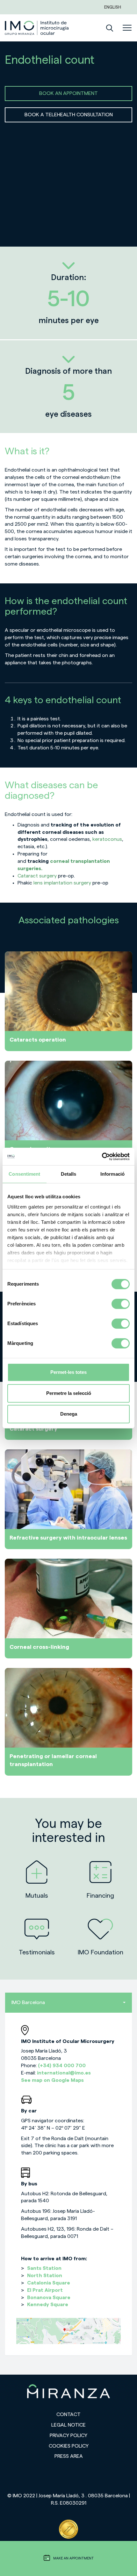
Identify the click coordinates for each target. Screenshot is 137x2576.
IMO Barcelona (28, 2002)
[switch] (121, 1304)
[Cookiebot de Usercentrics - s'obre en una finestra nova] (102, 1157)
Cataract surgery (37, 876)
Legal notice (68, 2425)
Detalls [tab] (69, 1174)
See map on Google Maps (52, 2080)
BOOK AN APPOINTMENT (68, 93)
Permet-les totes (68, 1372)
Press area (69, 2456)
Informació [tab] (112, 1174)
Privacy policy (68, 2435)
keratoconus (107, 839)
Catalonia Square (49, 2283)
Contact (68, 2414)
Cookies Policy (69, 2446)
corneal (60, 861)
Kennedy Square (48, 2305)
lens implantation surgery (62, 883)
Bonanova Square (49, 2298)
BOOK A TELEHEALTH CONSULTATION (69, 115)
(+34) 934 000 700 (62, 2066)
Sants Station (44, 2268)
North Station (45, 2276)
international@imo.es (64, 2073)
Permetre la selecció (69, 1393)
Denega (69, 1414)
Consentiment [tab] (24, 1174)
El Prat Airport (45, 2290)
